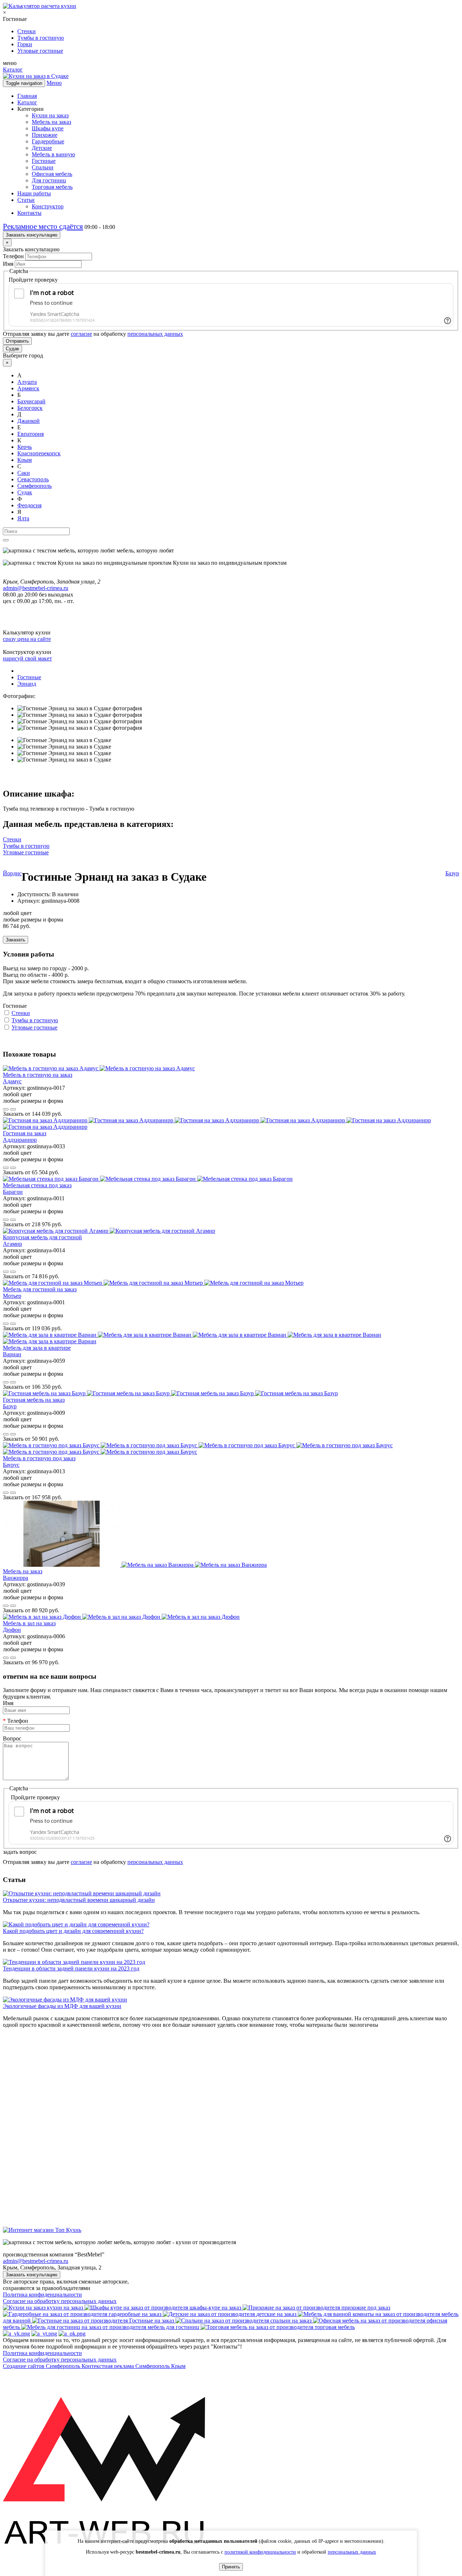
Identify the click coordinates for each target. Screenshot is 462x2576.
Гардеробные (48, 141)
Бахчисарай (31, 401)
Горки (25, 44)
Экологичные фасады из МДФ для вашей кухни (62, 2006)
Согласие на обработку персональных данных (60, 2301)
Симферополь (34, 486)
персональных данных (155, 334)
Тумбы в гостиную (41, 38)
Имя (8, 264)
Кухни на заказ (50, 115)
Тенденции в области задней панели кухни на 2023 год (71, 1968)
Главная (27, 96)
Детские (42, 148)
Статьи (26, 200)
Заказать (16, 940)
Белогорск (30, 408)
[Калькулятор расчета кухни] (40, 6)
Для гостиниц (49, 180)
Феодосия (29, 505)
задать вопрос (20, 1852)
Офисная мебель (52, 174)
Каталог (13, 70)
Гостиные (44, 161)
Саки (24, 473)
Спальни (43, 167)
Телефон (13, 256)
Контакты (29, 213)
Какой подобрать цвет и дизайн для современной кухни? (73, 1931)
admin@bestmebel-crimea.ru (36, 2261)
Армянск (28, 388)
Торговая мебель (52, 187)
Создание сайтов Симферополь (42, 2366)
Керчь (25, 447)
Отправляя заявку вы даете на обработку (93, 334)
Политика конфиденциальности (42, 2295)
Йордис (12, 873)
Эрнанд (27, 684)
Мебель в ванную (53, 154)
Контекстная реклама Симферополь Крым (134, 2366)
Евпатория (30, 434)
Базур (452, 873)
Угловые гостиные (40, 51)
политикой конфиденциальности (260, 2552)
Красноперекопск (39, 453)
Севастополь (33, 479)
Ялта (23, 518)
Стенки (27, 31)
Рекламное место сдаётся (43, 226)
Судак (12, 349)
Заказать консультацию (32, 235)
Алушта (27, 382)
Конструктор (48, 206)
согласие (81, 334)
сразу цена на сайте (27, 639)
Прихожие (45, 135)
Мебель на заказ (51, 122)
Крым (25, 460)
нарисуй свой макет (27, 658)
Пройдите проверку (33, 280)
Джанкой (29, 421)
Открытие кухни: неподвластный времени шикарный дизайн (79, 1900)
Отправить (17, 341)
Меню (54, 83)
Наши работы (34, 193)
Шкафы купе (48, 128)
